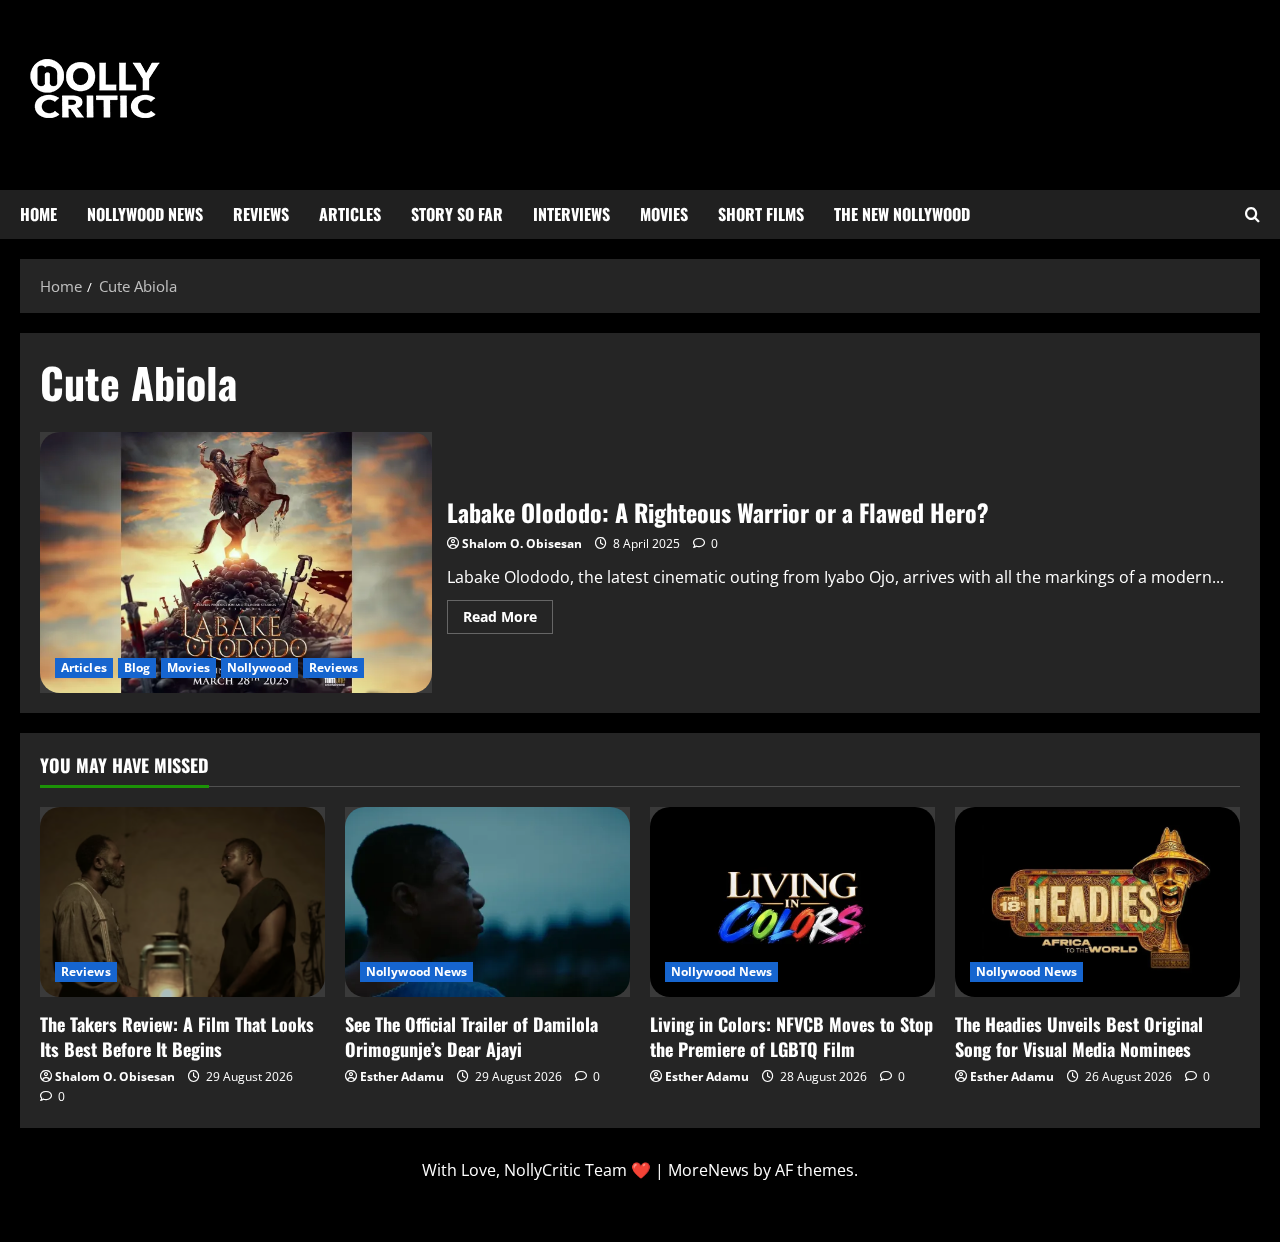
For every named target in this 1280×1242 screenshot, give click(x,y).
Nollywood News (145, 214)
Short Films (761, 214)
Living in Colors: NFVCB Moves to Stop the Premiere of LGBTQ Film (791, 1036)
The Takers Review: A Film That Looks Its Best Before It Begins (177, 1036)
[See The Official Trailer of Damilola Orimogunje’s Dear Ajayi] (487, 902)
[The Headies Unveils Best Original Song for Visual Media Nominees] (1097, 902)
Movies (664, 214)
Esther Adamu (402, 1076)
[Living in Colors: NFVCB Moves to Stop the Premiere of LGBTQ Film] (792, 902)
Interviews (571, 214)
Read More (508, 613)
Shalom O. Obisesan (522, 543)
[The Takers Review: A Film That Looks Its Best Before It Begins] (182, 902)
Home (38, 214)
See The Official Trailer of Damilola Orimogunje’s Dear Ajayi (471, 1036)
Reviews (261, 214)
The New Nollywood (902, 214)
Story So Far (457, 214)
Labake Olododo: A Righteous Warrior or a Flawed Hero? (236, 563)
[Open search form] (1252, 215)
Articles (350, 214)
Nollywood (259, 667)
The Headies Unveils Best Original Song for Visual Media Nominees (1079, 1036)
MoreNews (708, 1170)
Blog (137, 667)
